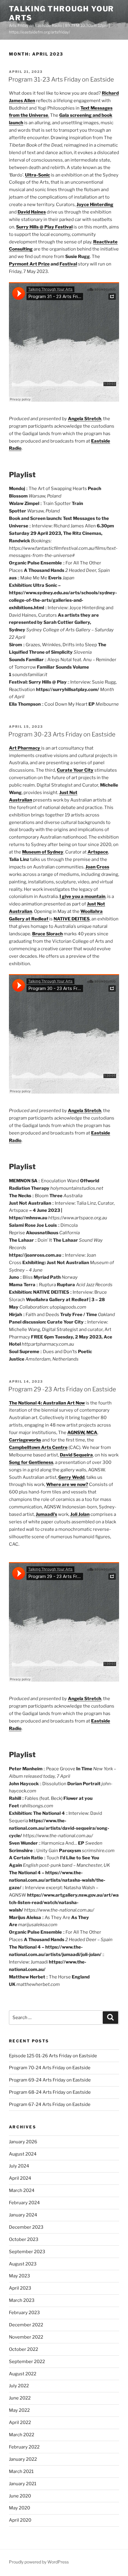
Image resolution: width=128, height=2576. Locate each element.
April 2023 (20, 2288)
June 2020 (20, 2496)
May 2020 (19, 2508)
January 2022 (23, 2459)
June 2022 (20, 2398)
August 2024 (23, 2154)
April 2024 (20, 2178)
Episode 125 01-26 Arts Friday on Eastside (53, 2056)
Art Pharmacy (25, 748)
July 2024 (19, 2166)
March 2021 (21, 2471)
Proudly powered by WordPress (39, 2562)
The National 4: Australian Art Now (47, 1403)
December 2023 (26, 2227)
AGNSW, (76, 1433)
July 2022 (19, 2386)
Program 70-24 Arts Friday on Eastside (50, 2068)
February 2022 (24, 2447)
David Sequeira (76, 1455)
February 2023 (24, 2313)
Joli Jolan (80, 1514)
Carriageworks (25, 1440)
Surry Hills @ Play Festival (44, 227)
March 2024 (22, 2190)
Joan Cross (97, 867)
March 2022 (22, 2435)
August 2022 (23, 2374)
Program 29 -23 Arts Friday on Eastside (62, 1389)
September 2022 (27, 2362)
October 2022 (24, 2349)
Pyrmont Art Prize (29, 264)
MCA (92, 1433)
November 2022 (26, 2337)
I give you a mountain (82, 896)
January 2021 (23, 2484)
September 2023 (27, 2252)
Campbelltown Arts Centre (38, 1447)
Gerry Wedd (71, 1477)
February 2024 (24, 2203)
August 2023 (23, 2264)
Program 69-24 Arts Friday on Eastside (50, 2080)
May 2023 (19, 2276)
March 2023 (22, 2300)
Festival (68, 264)
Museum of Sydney (43, 852)
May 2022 (19, 2410)
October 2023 (24, 2239)
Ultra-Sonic (38, 175)
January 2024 (23, 2215)
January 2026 (23, 2142)
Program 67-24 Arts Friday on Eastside (50, 2104)
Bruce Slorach (47, 934)
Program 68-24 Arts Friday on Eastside (50, 2092)
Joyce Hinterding (95, 205)
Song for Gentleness (31, 1462)
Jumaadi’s (46, 1514)
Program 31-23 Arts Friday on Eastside (61, 79)
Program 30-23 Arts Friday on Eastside (62, 734)
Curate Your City (75, 770)
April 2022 (20, 2423)
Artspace (98, 852)
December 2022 (26, 2325)
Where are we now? (67, 1484)
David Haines (32, 212)
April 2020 (20, 2520)
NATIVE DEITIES (72, 919)
